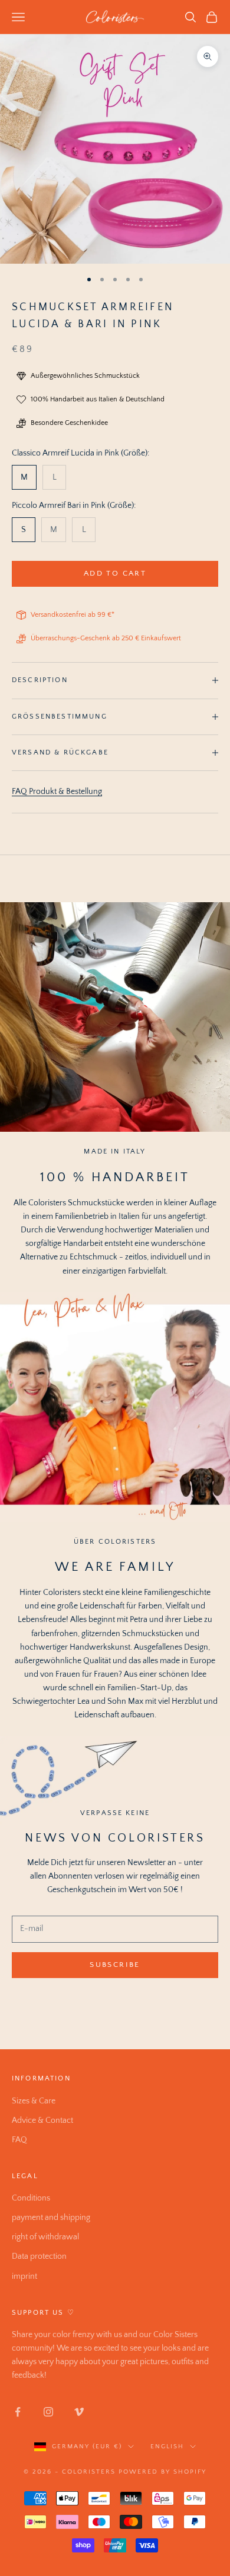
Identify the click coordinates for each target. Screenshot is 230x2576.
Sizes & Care (34, 2101)
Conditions (31, 2198)
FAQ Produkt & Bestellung (57, 792)
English (167, 2447)
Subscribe (115, 1965)
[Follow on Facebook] (18, 2412)
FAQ (19, 2140)
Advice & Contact (42, 2120)
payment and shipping (51, 2218)
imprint (24, 2276)
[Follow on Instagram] (48, 2412)
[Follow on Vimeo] (79, 2412)
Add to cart (115, 573)
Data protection (39, 2256)
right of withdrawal (45, 2237)
